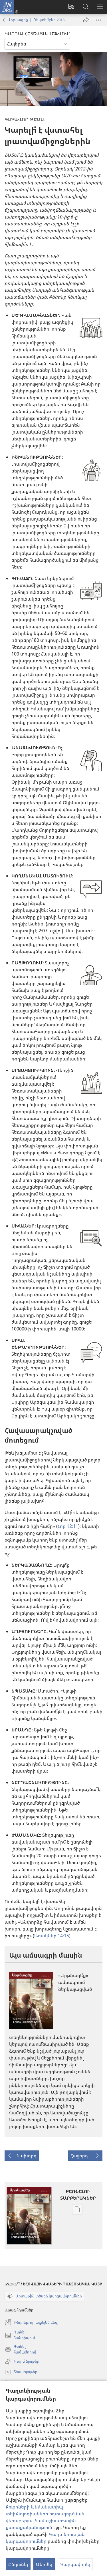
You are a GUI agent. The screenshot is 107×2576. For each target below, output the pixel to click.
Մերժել (44, 2564)
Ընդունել (18, 2564)
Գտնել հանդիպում (20, 2335)
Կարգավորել (75, 2564)
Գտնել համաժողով (20, 2349)
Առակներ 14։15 (52, 1936)
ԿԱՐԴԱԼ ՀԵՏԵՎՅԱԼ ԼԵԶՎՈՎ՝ (37, 33)
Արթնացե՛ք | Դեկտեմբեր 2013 (36, 20)
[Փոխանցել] (86, 20)
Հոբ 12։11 (68, 1526)
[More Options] (98, 20)
